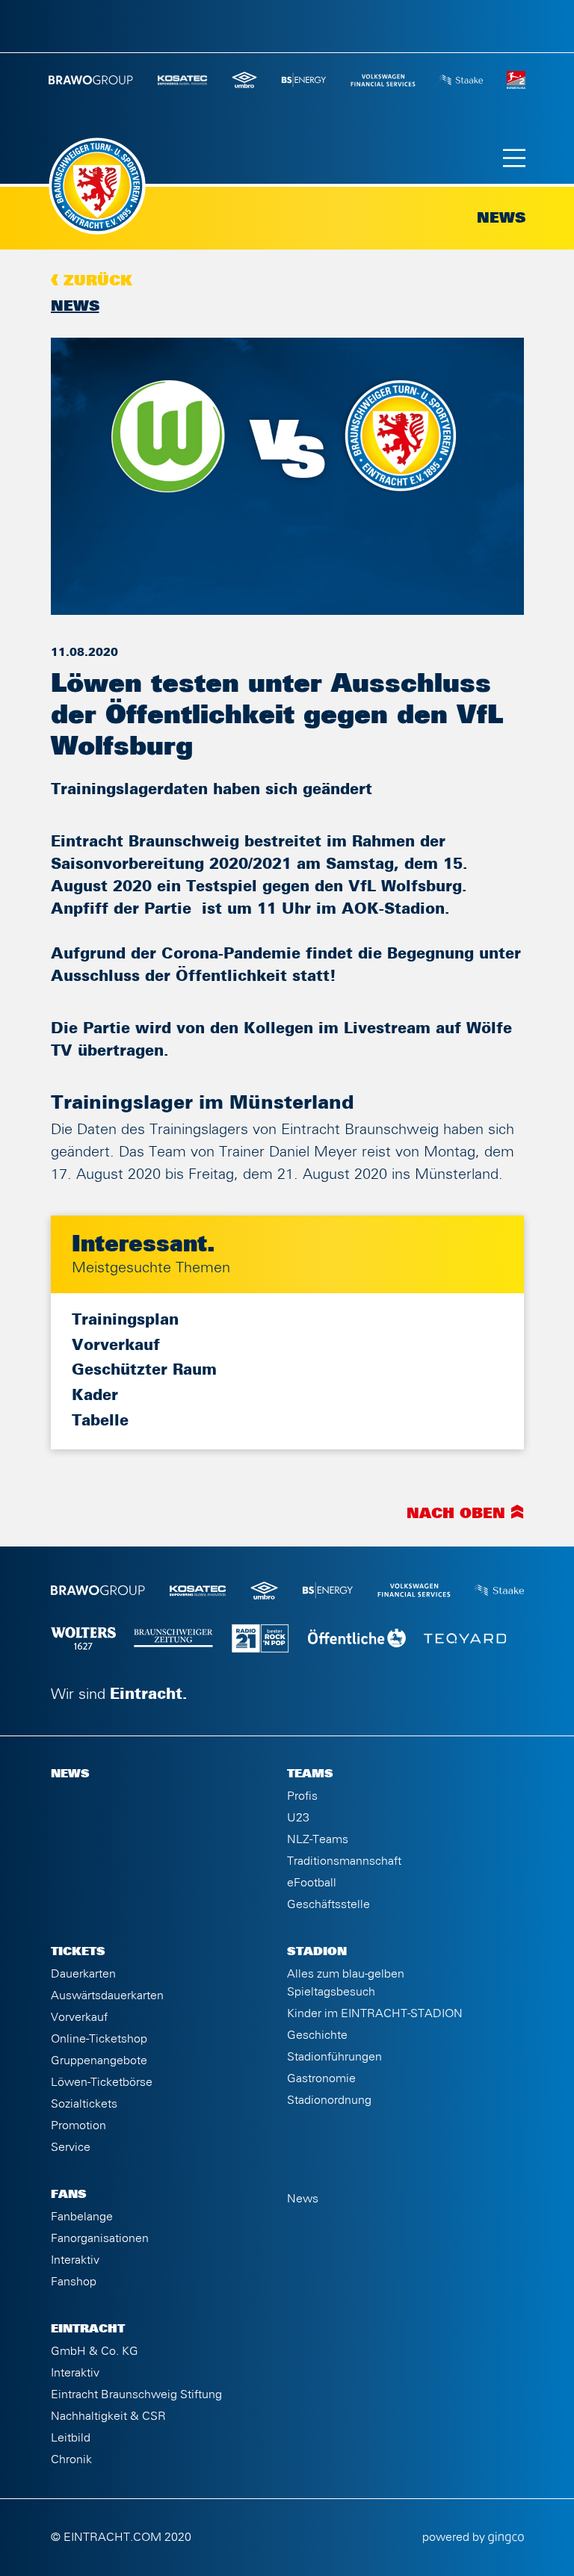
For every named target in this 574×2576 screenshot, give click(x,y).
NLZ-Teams (318, 1839)
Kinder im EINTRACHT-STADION (375, 2013)
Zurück (98, 281)
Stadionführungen (334, 2057)
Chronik (71, 2459)
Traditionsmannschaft (344, 1861)
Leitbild (71, 2438)
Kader (95, 1396)
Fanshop (74, 2282)
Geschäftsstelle (328, 1904)
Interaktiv (75, 2260)
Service (71, 2147)
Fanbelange (82, 2217)
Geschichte (317, 2035)
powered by (455, 2537)
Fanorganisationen (100, 2238)
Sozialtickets (84, 2104)
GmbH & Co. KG (95, 2351)
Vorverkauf (116, 1346)
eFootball (312, 1883)
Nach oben (456, 1514)
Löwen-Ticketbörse (102, 2082)
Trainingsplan (125, 1320)
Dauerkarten (83, 1974)
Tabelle (100, 1421)
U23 (298, 1818)
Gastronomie (321, 2078)
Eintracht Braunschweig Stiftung (136, 2394)
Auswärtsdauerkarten (107, 1996)
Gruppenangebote (99, 2061)
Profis (302, 1796)
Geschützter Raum (144, 1370)
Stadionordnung (329, 2100)
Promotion (78, 2125)
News (75, 306)
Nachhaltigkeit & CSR (108, 2416)
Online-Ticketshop (99, 2039)
